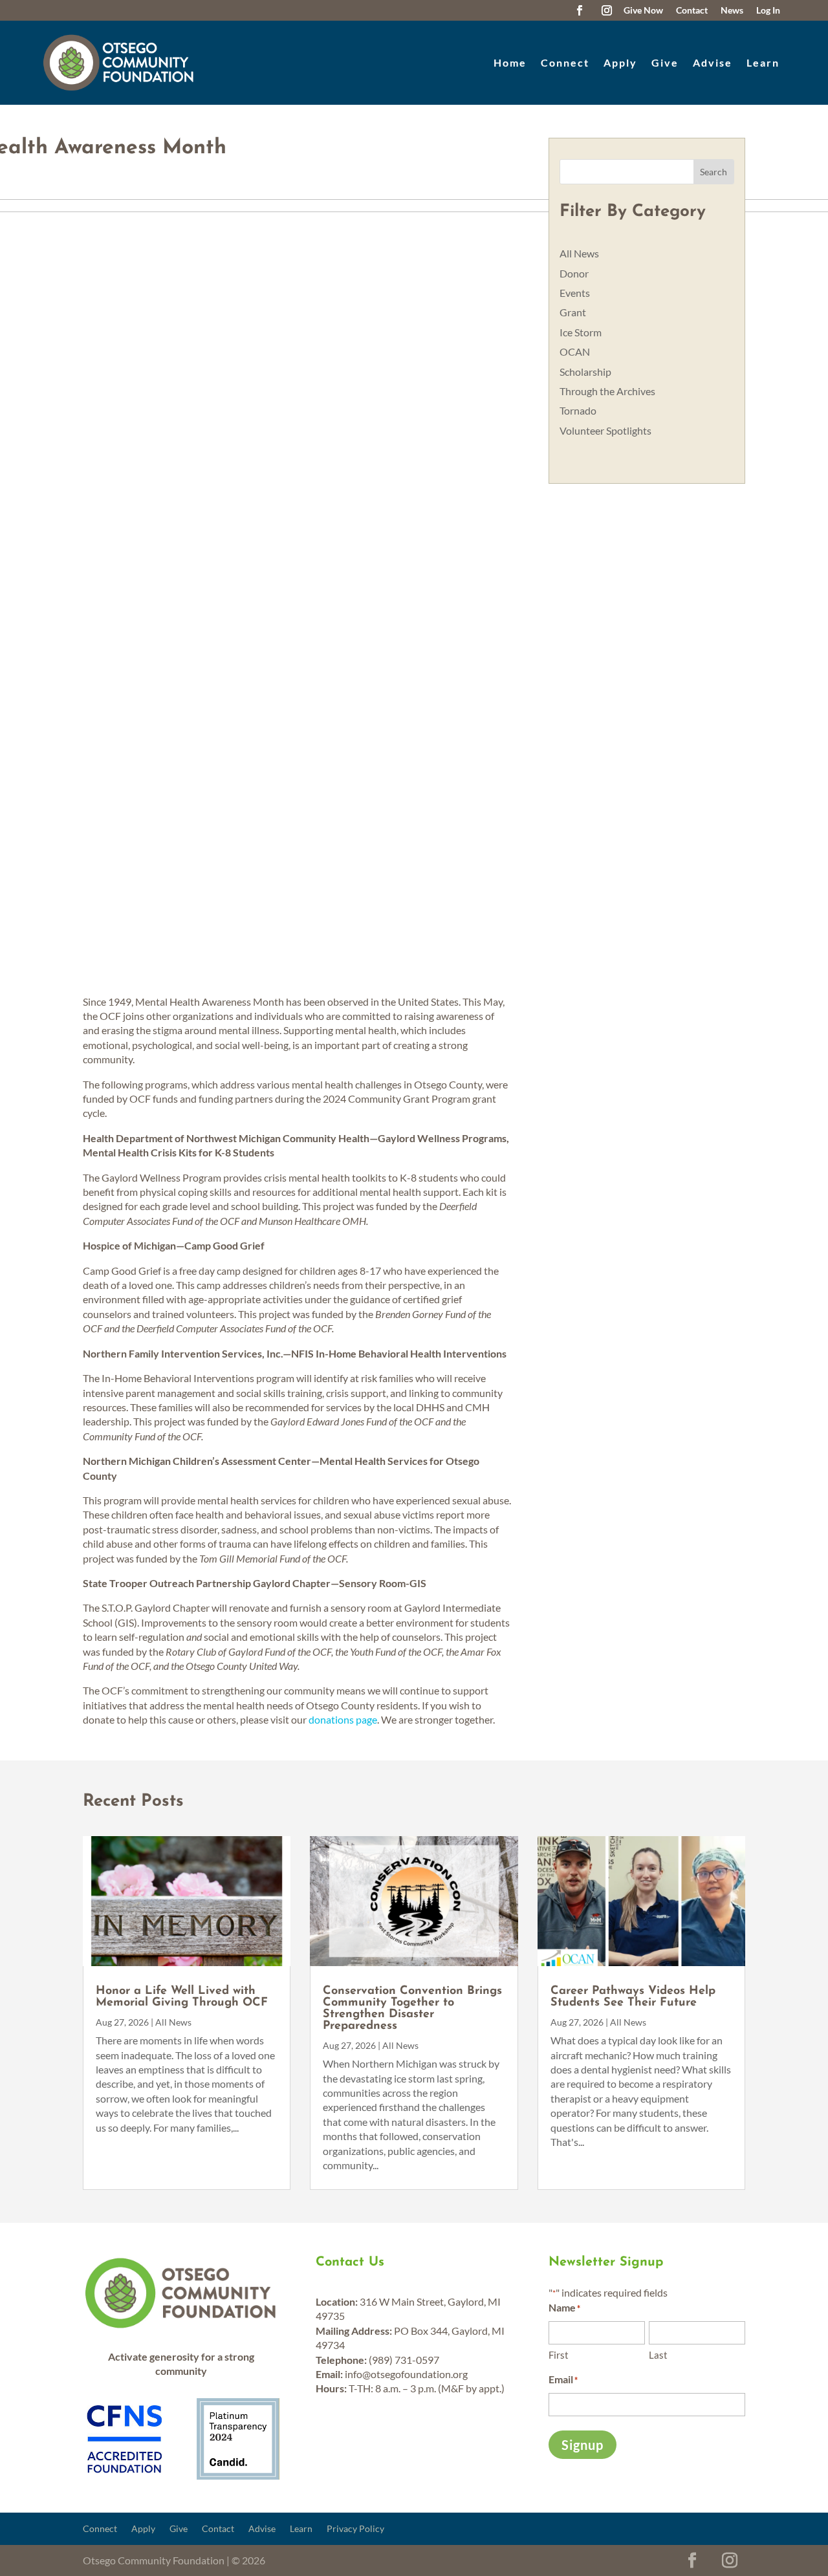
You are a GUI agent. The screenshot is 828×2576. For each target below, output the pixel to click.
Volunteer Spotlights (605, 430)
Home (510, 62)
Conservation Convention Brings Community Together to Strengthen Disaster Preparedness (412, 2009)
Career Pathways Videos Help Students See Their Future (633, 1997)
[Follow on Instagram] (607, 10)
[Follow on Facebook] (580, 10)
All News (579, 253)
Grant (573, 312)
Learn (763, 62)
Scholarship (585, 372)
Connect (565, 62)
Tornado (578, 410)
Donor (574, 273)
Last (658, 2355)
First (559, 2355)
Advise (713, 62)
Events (575, 293)
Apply (620, 62)
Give (665, 62)
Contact (218, 2529)
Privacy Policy (355, 2529)
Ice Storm (581, 332)
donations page (343, 1719)
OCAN (575, 352)
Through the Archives (607, 391)
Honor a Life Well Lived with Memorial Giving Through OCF (182, 1997)
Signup (583, 2445)
